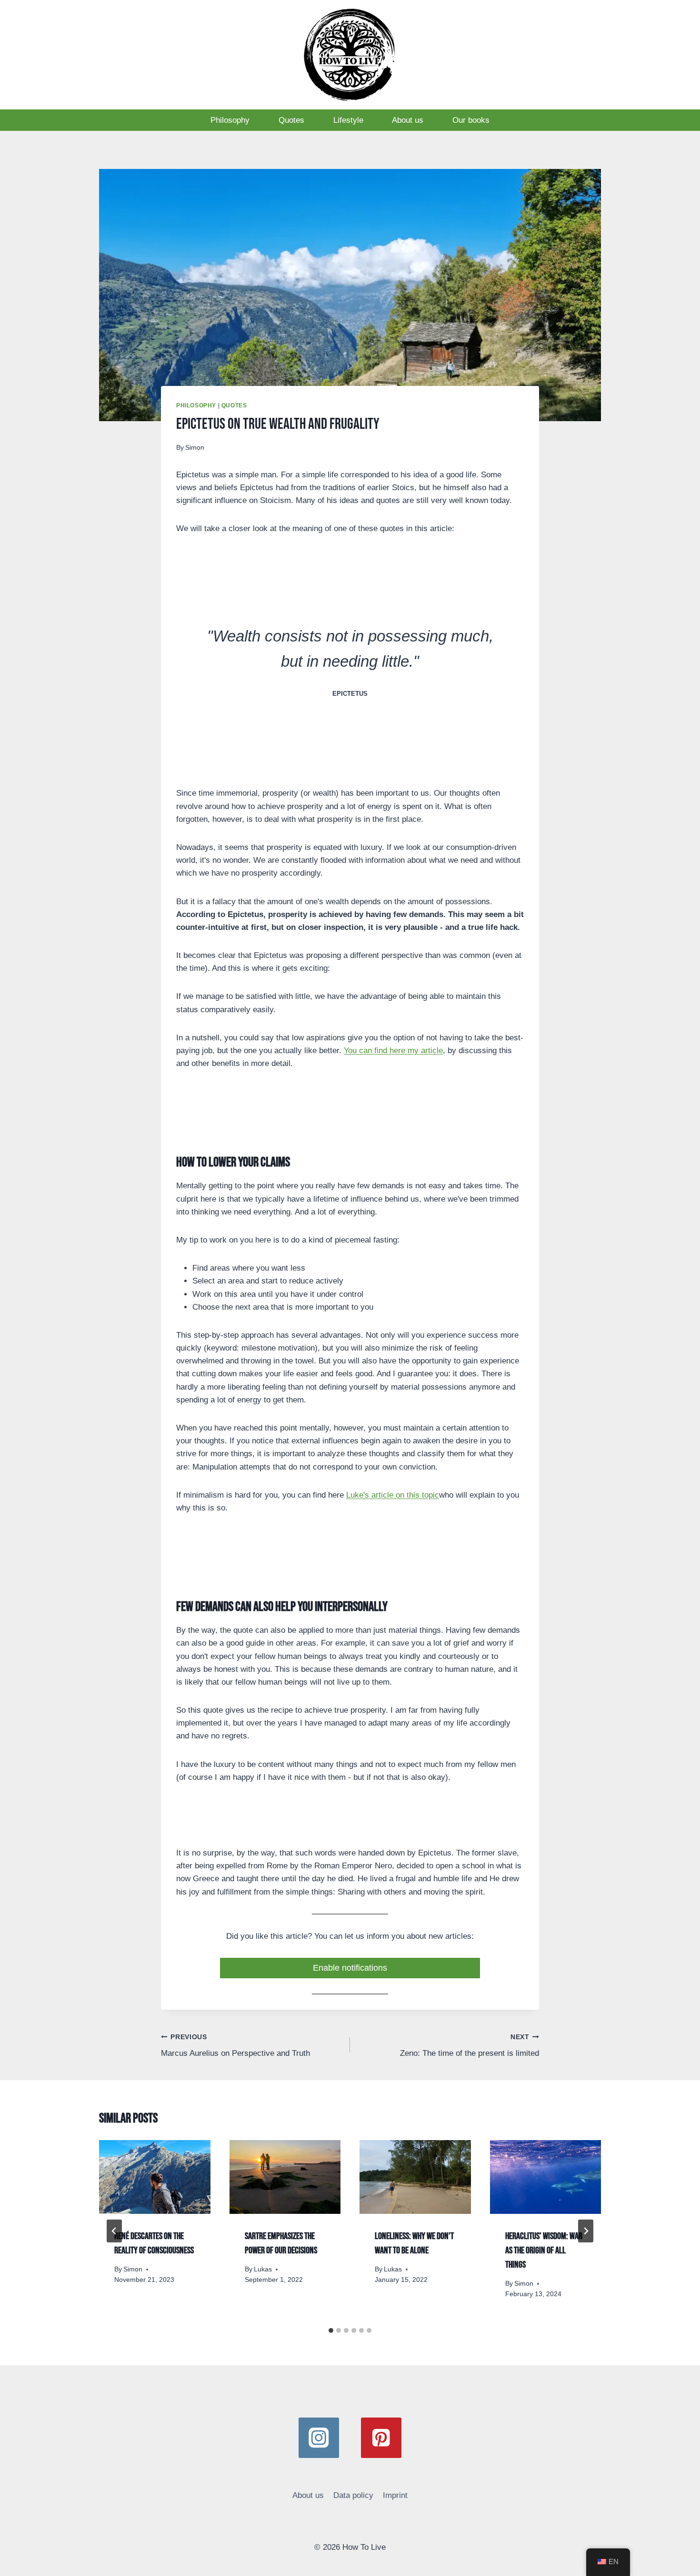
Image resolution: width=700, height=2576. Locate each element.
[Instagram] (319, 2438)
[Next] (586, 2231)
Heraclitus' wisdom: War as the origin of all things (544, 2250)
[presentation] (155, 2177)
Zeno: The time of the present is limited (470, 2046)
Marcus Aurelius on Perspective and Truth (235, 2046)
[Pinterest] (381, 2438)
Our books (471, 120)
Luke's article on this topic (393, 1495)
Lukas (263, 2269)
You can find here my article (393, 1051)
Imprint (395, 2495)
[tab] (331, 2330)
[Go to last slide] (114, 2231)
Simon (195, 448)
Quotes (291, 120)
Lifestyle (348, 120)
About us (408, 120)
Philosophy (230, 120)
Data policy (353, 2495)
